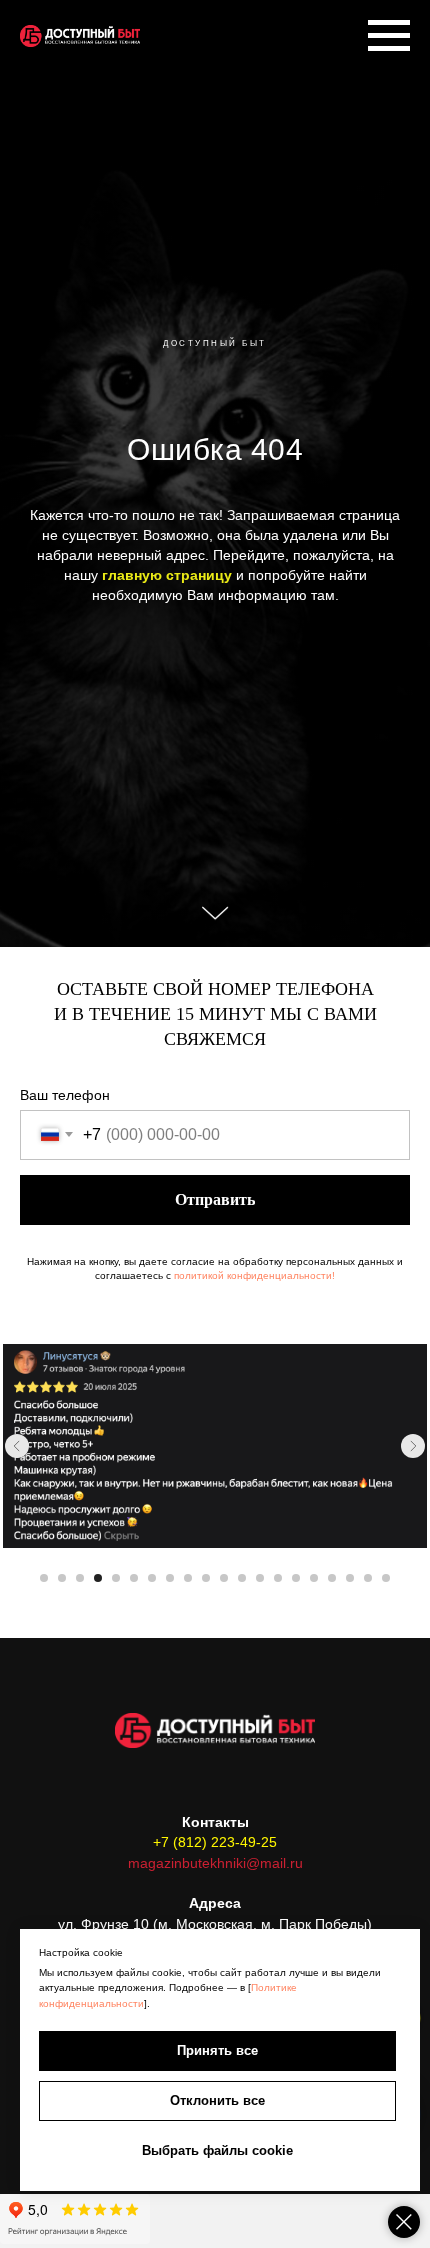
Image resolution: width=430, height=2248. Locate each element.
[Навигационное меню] (389, 36)
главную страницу (165, 1233)
